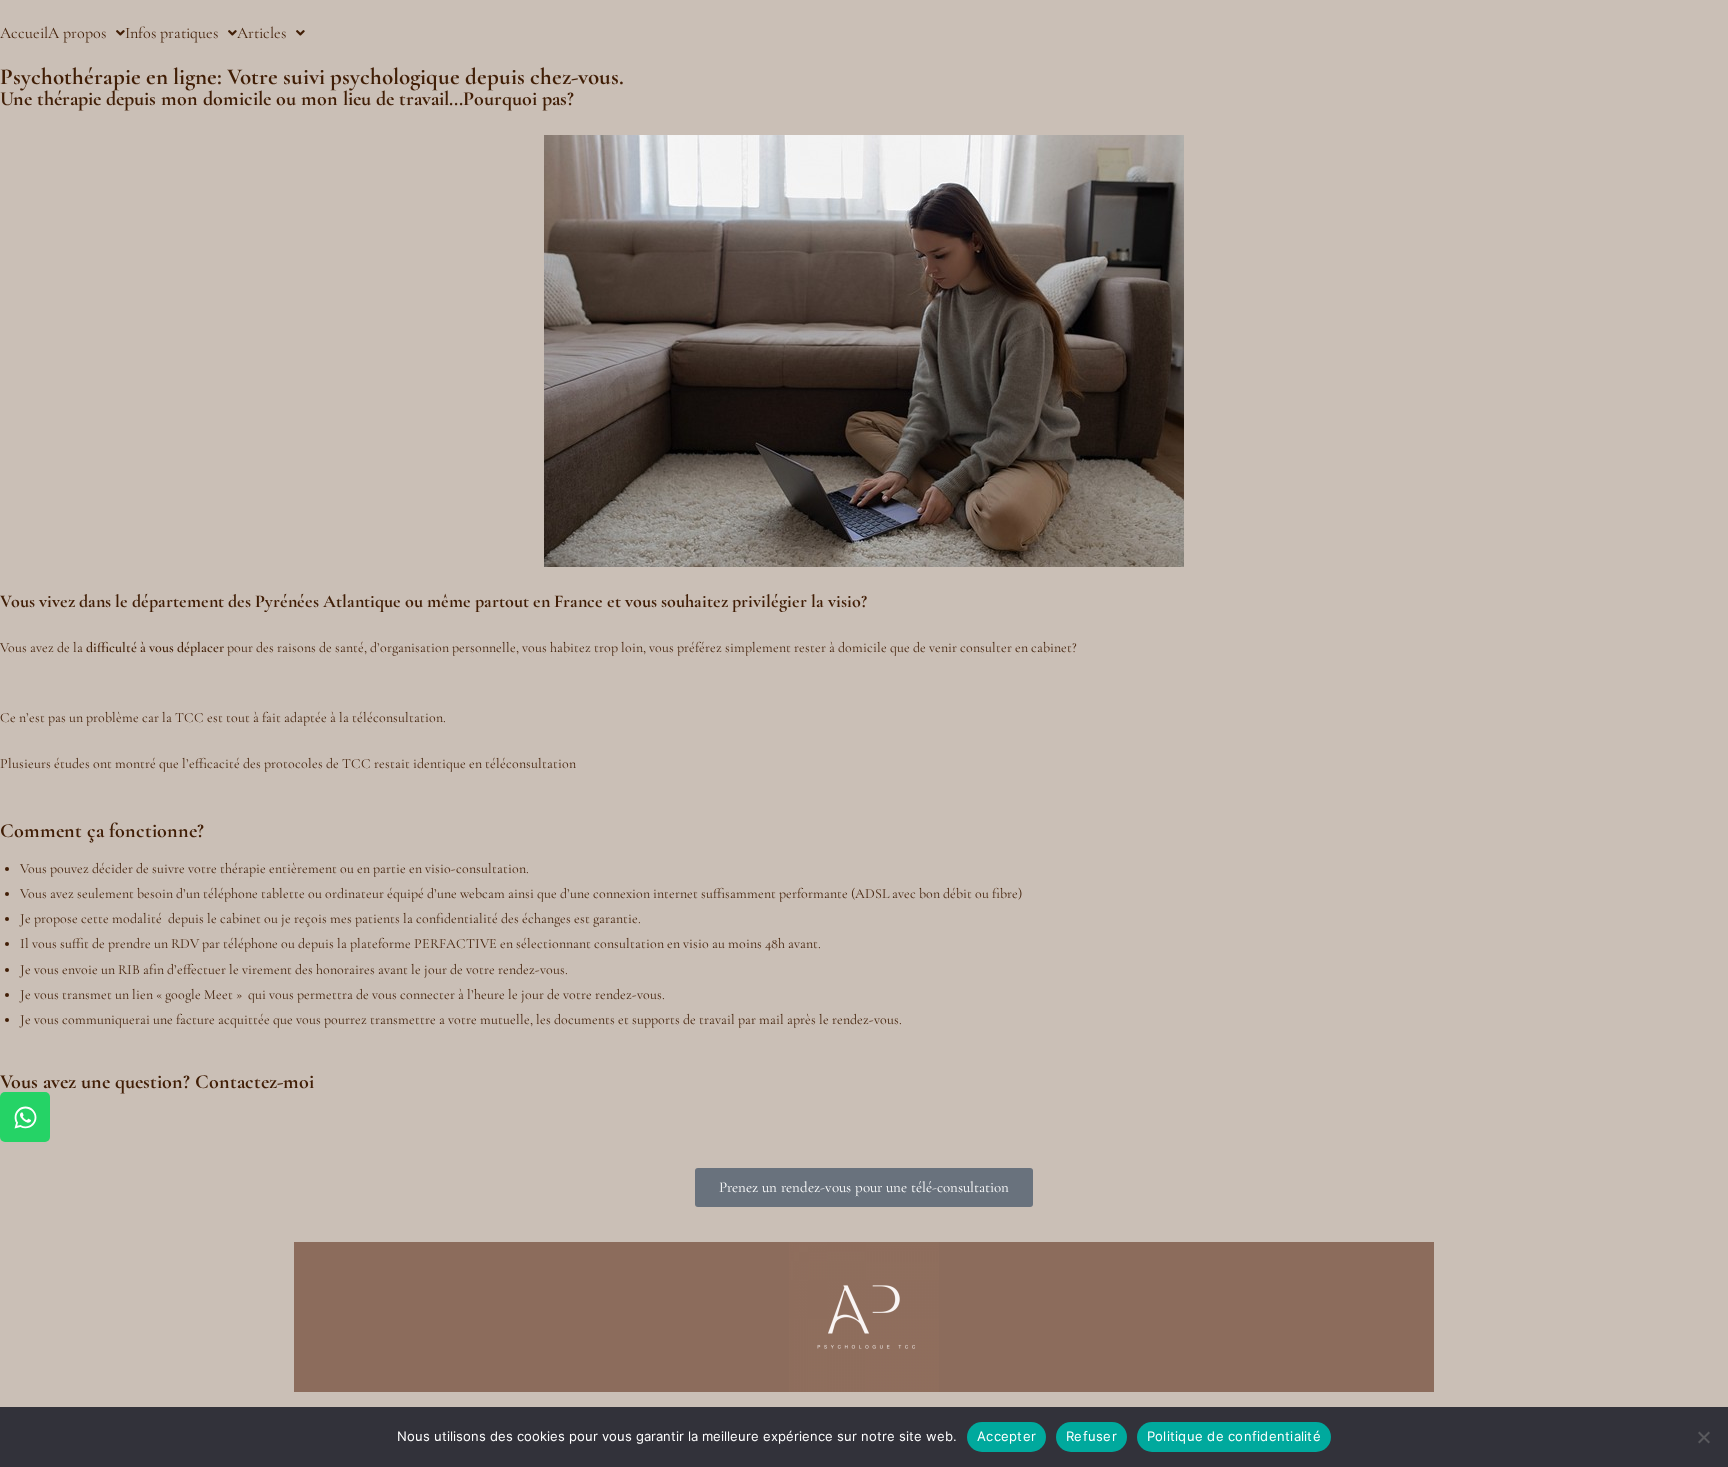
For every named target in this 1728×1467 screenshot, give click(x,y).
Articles (261, 33)
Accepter (1006, 1436)
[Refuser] (1703, 1437)
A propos (77, 33)
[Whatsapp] (25, 1117)
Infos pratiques (171, 33)
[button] (86, 33)
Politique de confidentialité (1234, 1436)
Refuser (1091, 1436)
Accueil (24, 33)
